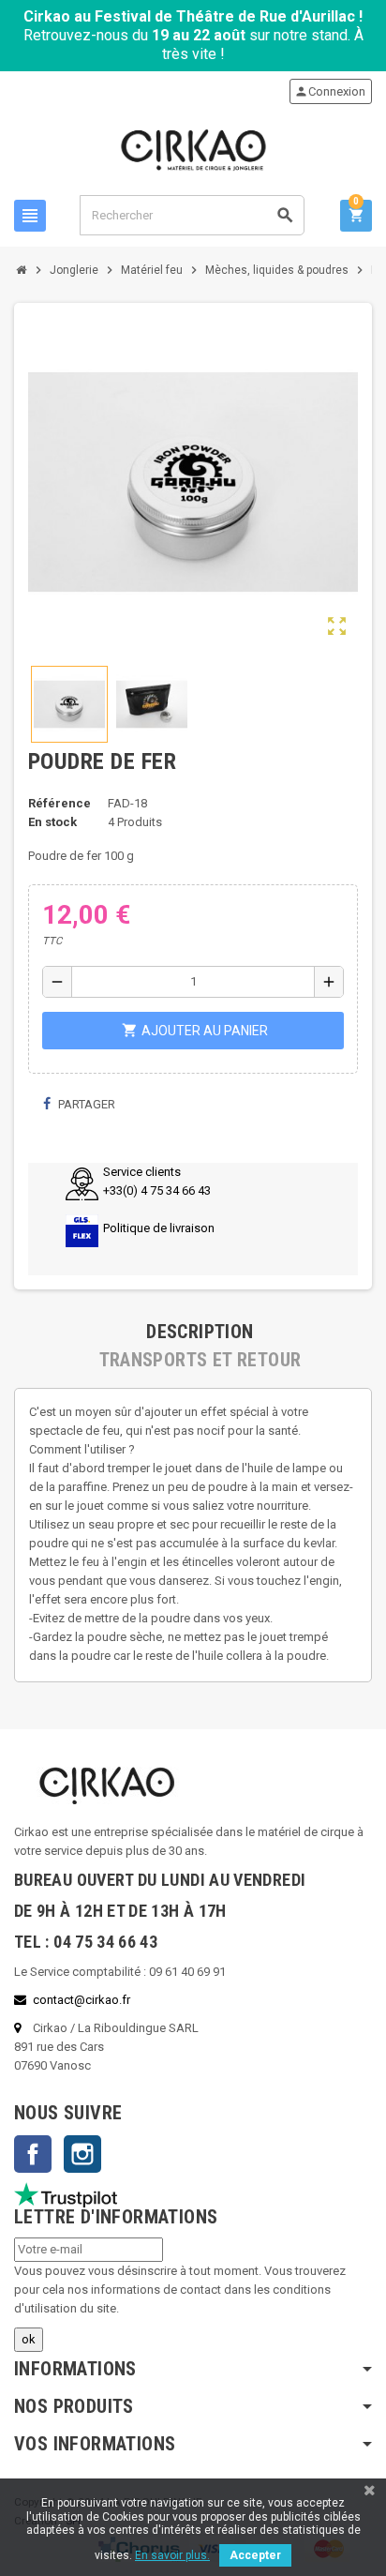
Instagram (82, 2154)
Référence (59, 803)
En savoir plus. (172, 2555)
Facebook (33, 2154)
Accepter (255, 2555)
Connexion (330, 91)
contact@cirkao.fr (82, 2000)
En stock (52, 822)
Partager (85, 1104)
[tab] (200, 1332)
